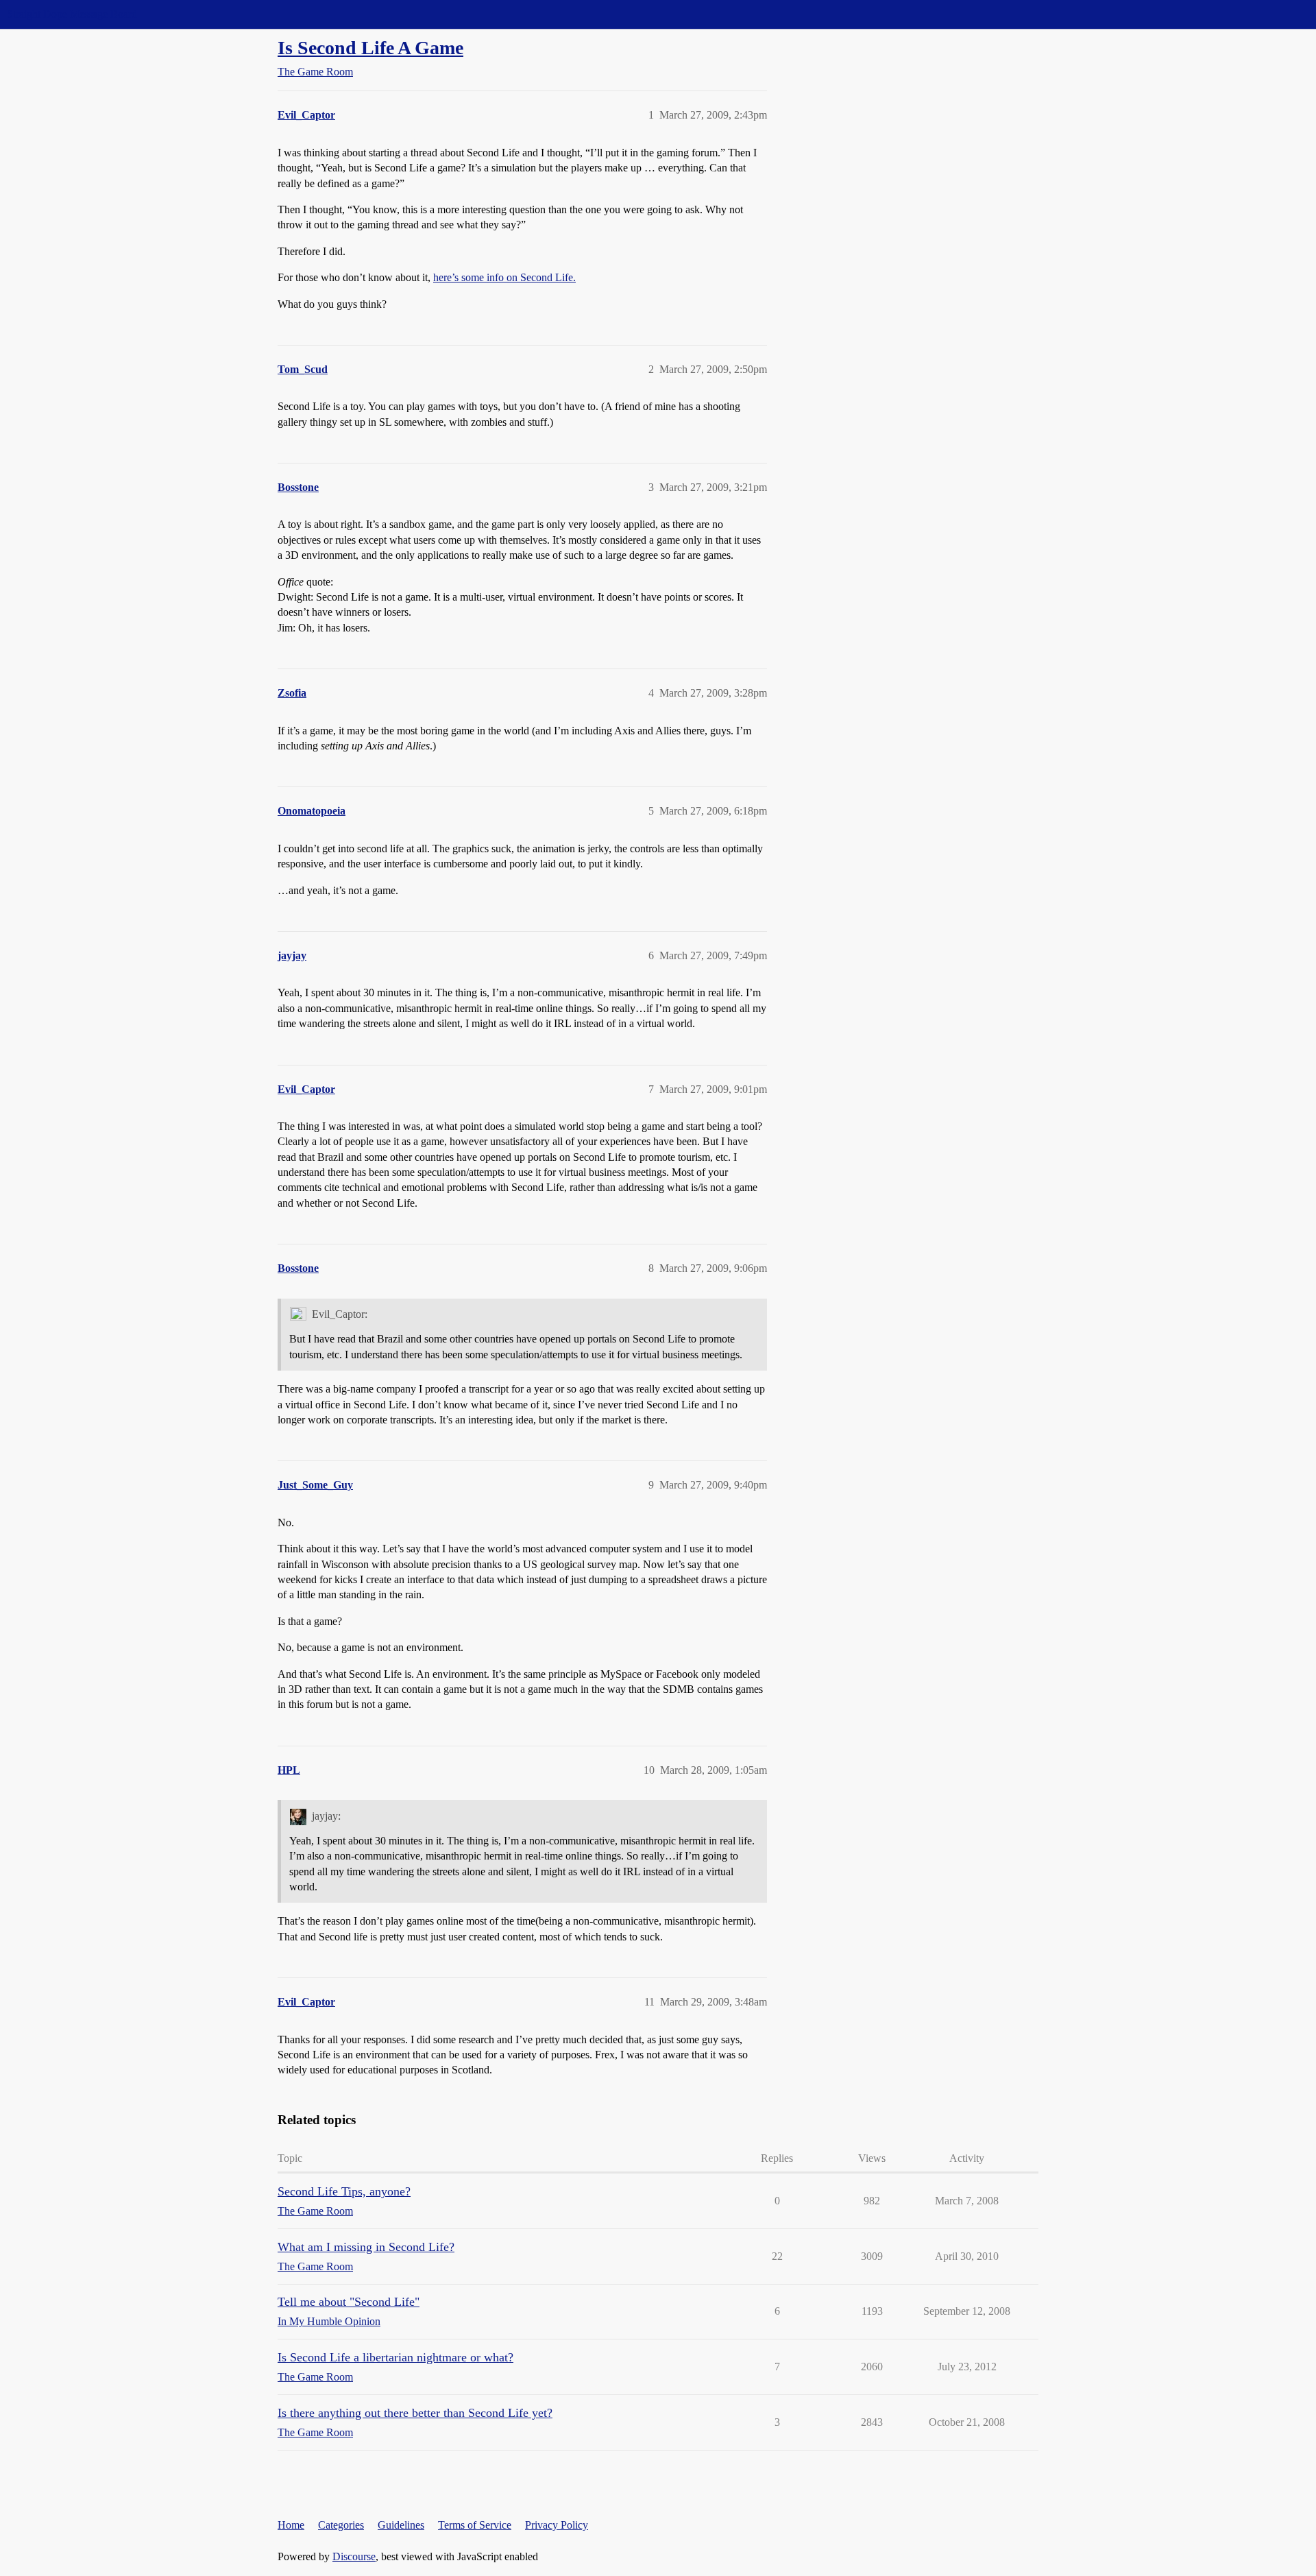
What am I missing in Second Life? (366, 2247)
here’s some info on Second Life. (504, 277)
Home (291, 2525)
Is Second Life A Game (370, 48)
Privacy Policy (557, 2525)
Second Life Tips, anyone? (344, 2191)
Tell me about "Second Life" (349, 2302)
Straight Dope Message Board (72, 14)
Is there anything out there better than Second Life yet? (415, 2413)
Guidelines (401, 2525)
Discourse (354, 2556)
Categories (341, 2525)
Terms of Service (475, 2525)
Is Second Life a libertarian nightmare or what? (395, 2357)
